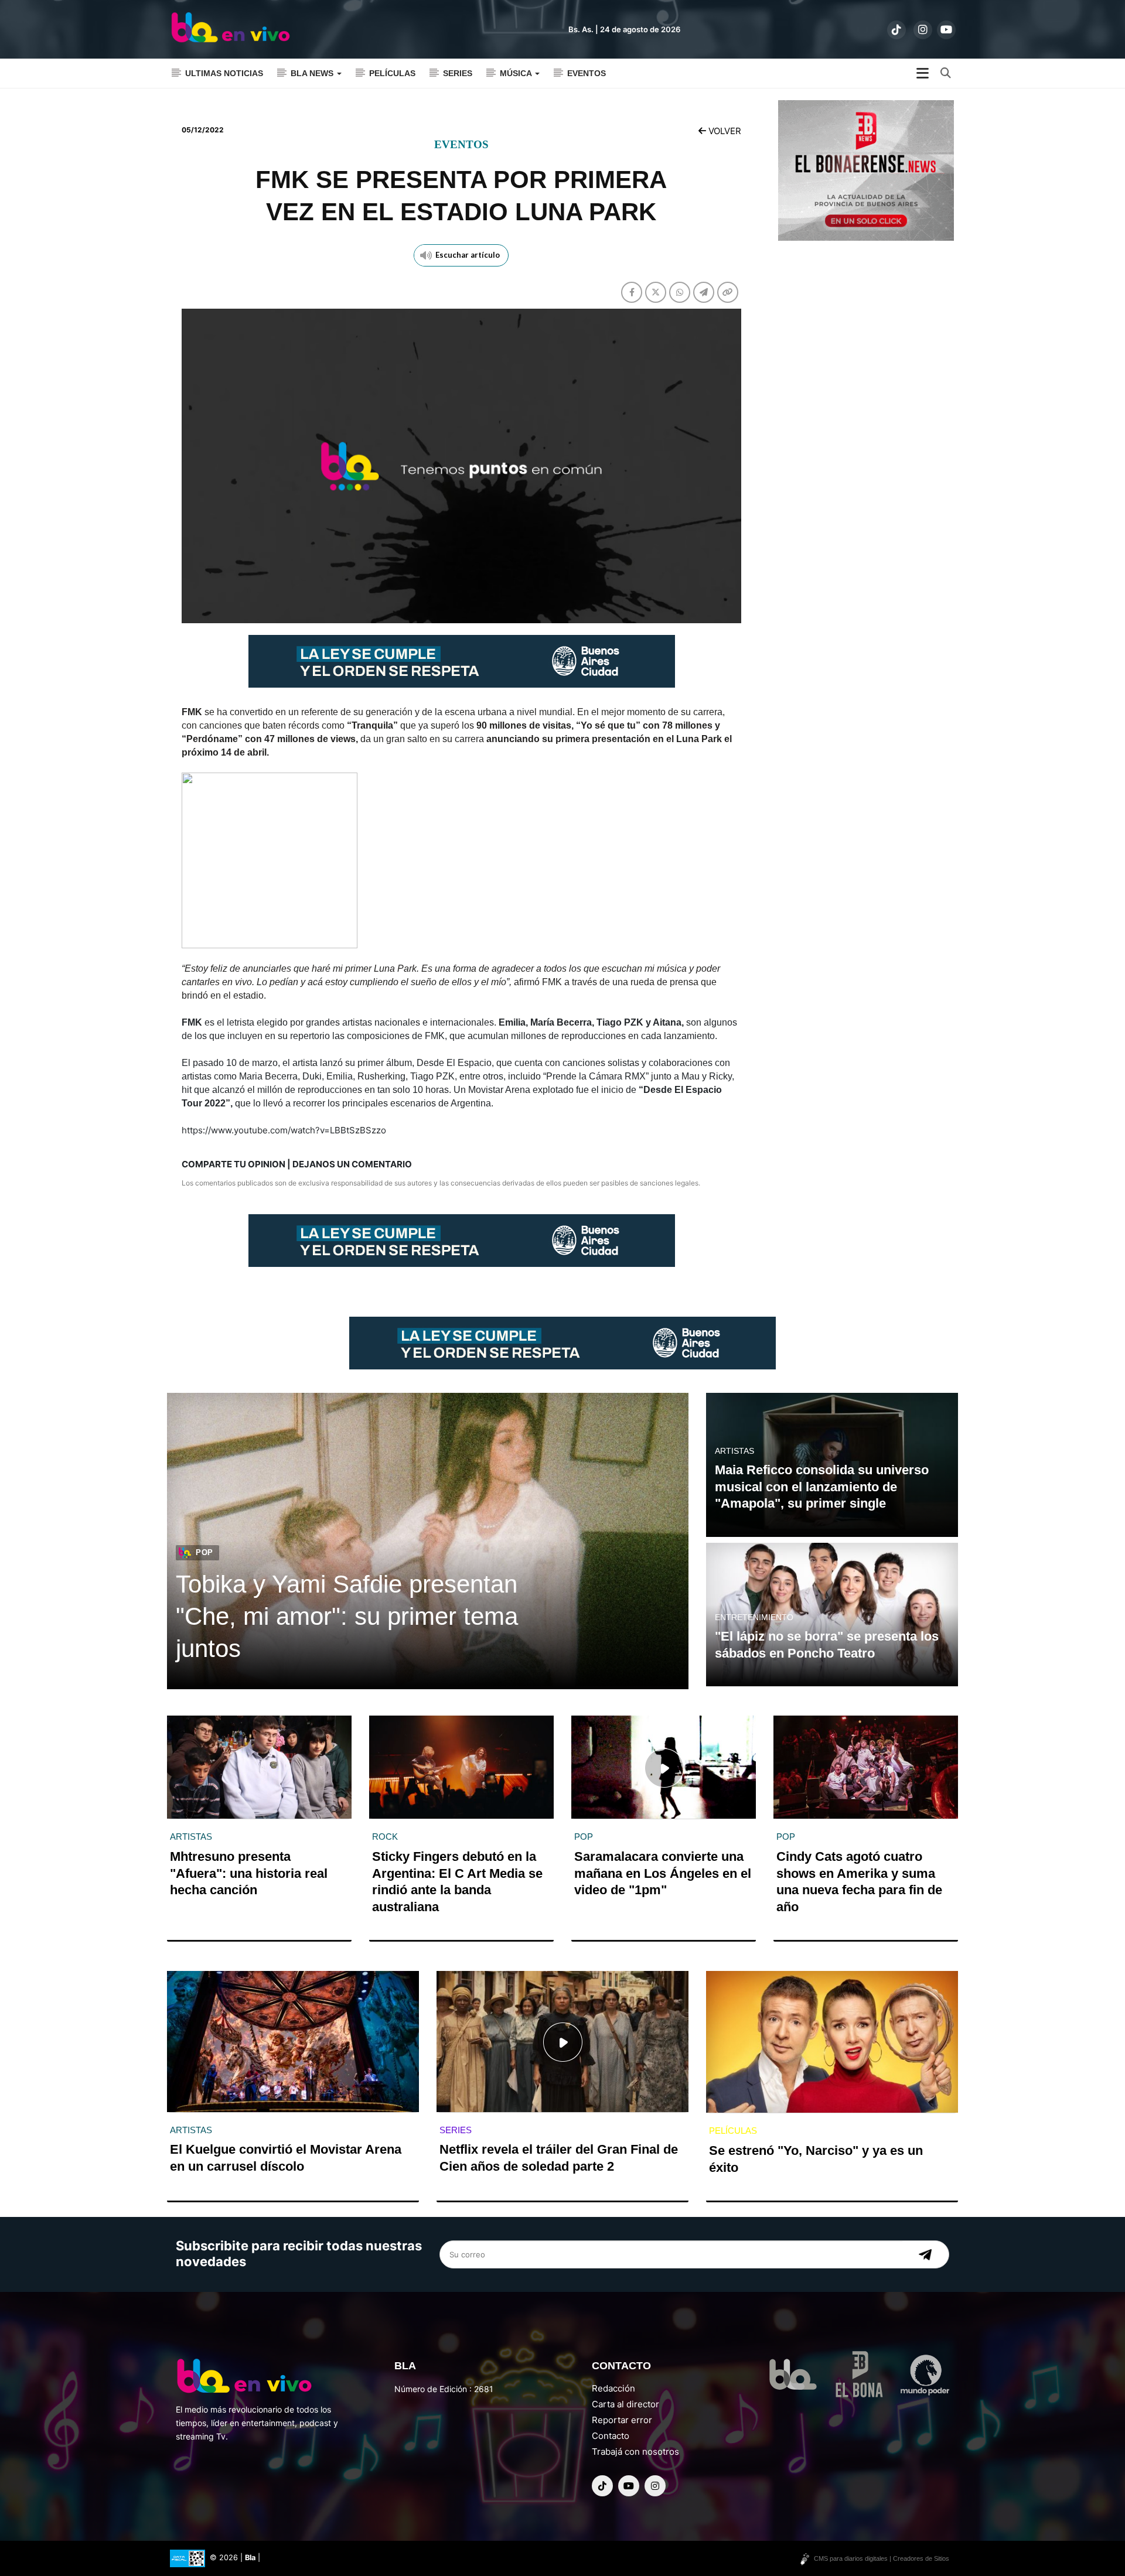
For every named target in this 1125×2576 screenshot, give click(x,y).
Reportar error (622, 2420)
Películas (392, 73)
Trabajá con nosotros (635, 2452)
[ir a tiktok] (896, 30)
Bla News (313, 73)
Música (517, 73)
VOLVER (724, 131)
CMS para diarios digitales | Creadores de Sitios (882, 2558)
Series (458, 73)
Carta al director (625, 2404)
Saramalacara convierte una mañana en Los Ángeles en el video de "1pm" (663, 1873)
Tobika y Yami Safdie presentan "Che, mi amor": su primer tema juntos (347, 1616)
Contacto (611, 2436)
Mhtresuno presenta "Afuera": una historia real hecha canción (249, 1873)
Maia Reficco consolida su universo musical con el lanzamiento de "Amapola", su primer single (822, 1487)
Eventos (587, 73)
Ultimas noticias (224, 73)
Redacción (613, 2388)
